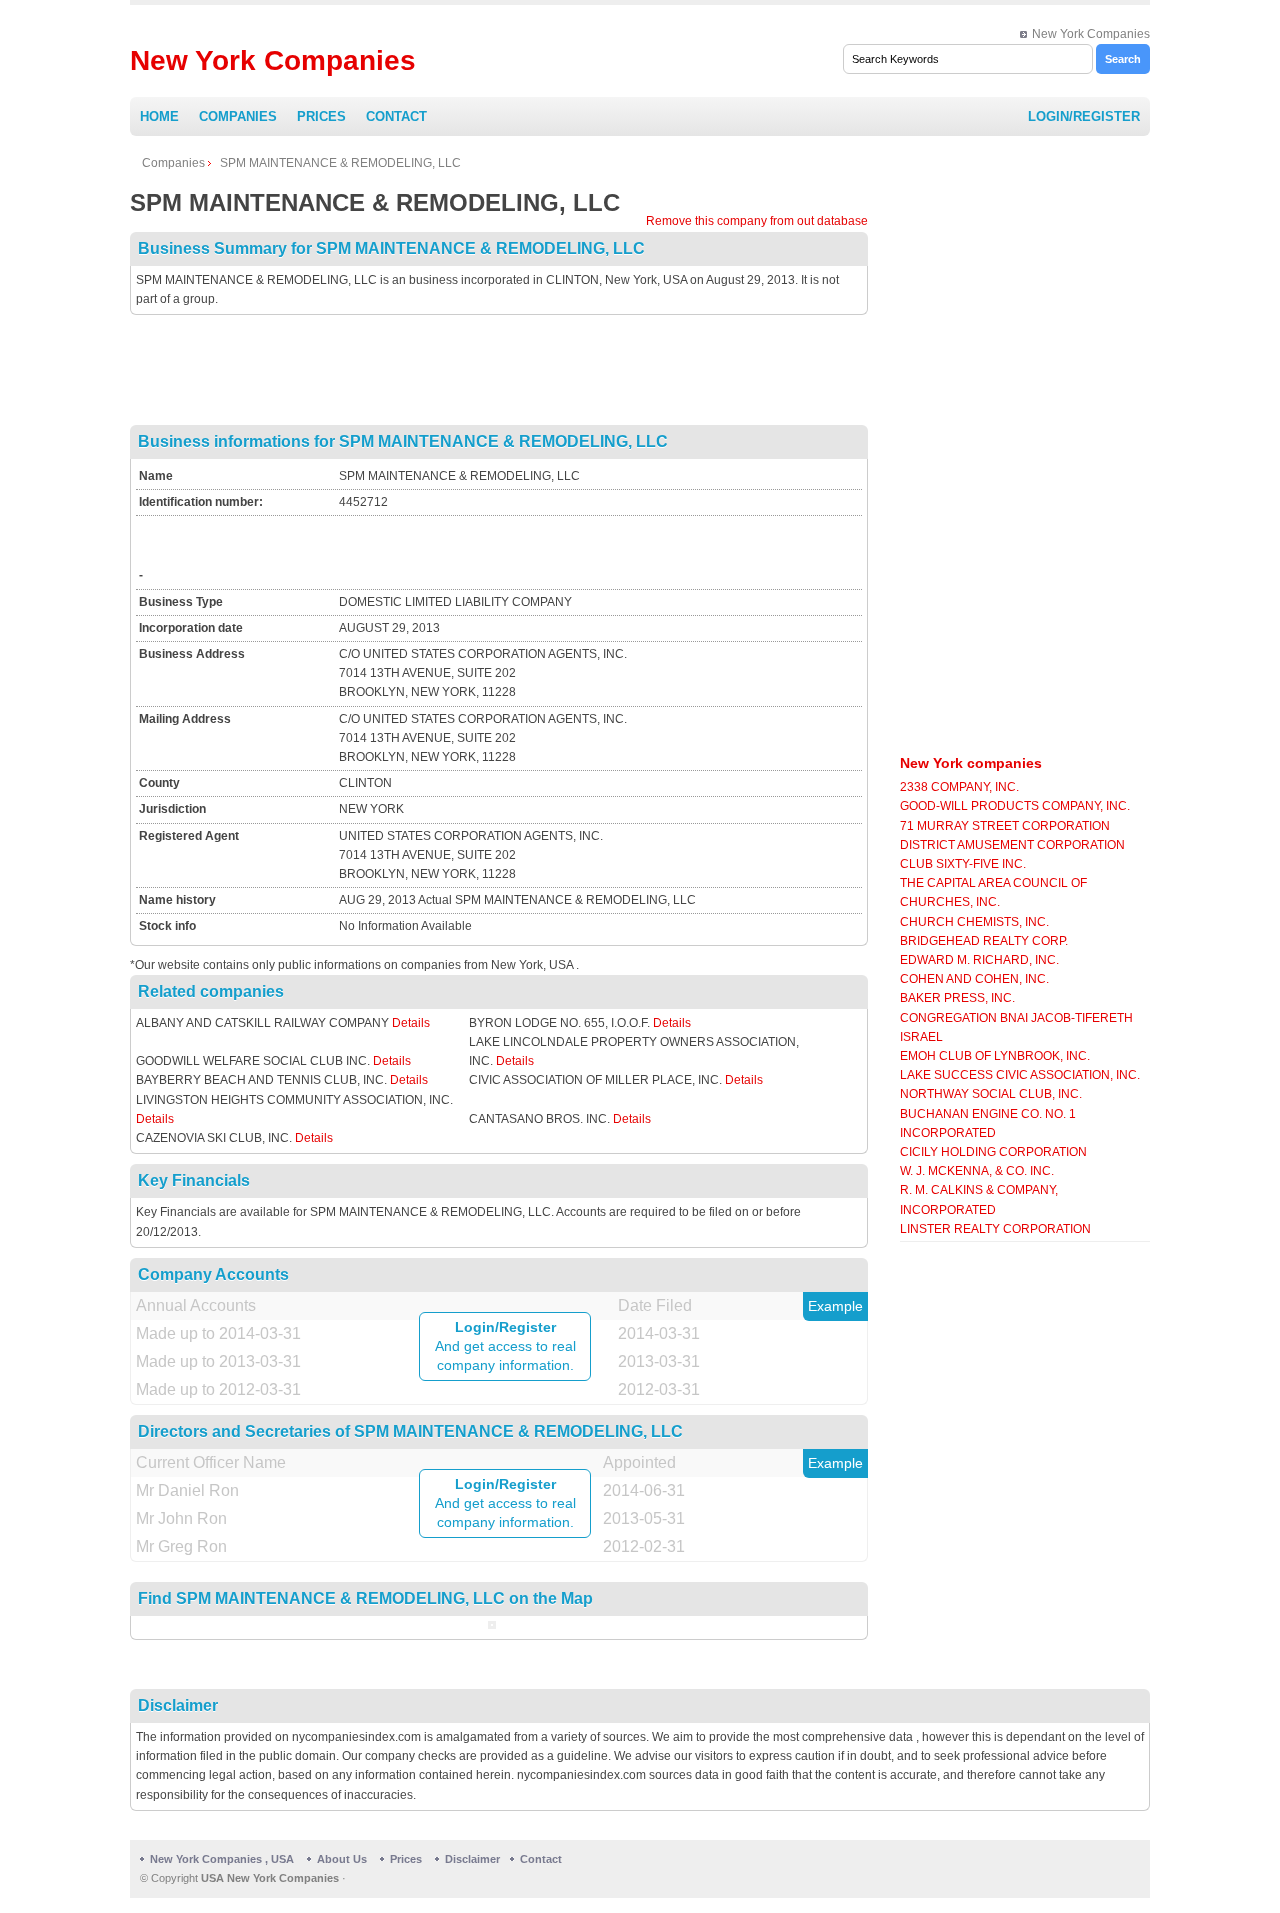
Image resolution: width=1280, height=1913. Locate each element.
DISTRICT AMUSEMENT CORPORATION (1012, 845)
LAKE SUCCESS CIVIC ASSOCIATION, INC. (1020, 1075)
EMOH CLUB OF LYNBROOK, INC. (995, 1056)
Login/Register (1084, 116)
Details (411, 1023)
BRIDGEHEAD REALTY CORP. (984, 941)
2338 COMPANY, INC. (959, 787)
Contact (396, 116)
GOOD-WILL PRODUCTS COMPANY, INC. (1015, 806)
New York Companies (1091, 34)
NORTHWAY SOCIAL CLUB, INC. (991, 1094)
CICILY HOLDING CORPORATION (993, 1152)
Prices (321, 116)
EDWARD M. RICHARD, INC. (979, 960)
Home (159, 116)
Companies (238, 116)
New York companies (971, 763)
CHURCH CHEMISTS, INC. (974, 922)
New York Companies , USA (222, 1859)
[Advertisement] (499, 370)
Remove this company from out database (757, 221)
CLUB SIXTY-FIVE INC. (963, 864)
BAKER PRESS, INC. (957, 998)
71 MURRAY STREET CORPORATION (1005, 826)
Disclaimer (472, 1859)
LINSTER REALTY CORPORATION (995, 1229)
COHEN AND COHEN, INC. (974, 979)
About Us (342, 1859)
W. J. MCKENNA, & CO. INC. (977, 1171)
